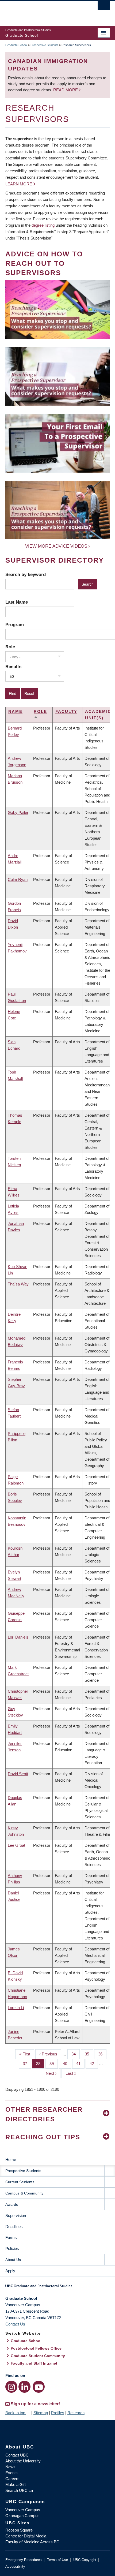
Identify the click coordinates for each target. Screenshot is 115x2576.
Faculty (66, 711)
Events (11, 2473)
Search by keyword (26, 574)
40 (67, 2064)
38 (40, 2064)
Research (76, 2413)
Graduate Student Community (38, 2356)
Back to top (16, 2413)
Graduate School (16, 45)
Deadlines (14, 2227)
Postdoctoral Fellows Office (36, 2348)
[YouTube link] (39, 2387)
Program (15, 625)
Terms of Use (57, 2560)
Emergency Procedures (24, 2560)
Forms (11, 2237)
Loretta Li (16, 2008)
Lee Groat (16, 1845)
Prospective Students (44, 45)
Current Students (20, 2182)
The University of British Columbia (42, 11)
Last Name (17, 602)
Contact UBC (17, 2455)
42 (94, 2064)
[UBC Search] (104, 7)
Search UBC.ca (19, 2490)
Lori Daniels (18, 1637)
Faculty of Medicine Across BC (32, 2542)
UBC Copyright (85, 2560)
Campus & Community (24, 2193)
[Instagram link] (11, 2387)
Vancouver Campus (23, 2510)
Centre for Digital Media (26, 2536)
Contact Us (15, 2324)
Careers (12, 2479)
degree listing (43, 225)
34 (76, 2054)
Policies (12, 2248)
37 (27, 2064)
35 (89, 2054)
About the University (23, 2461)
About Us (13, 2260)
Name (15, 711)
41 (80, 2064)
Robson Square (19, 2530)
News (10, 2467)
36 (102, 2054)
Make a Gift (16, 2485)
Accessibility (15, 2566)
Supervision (16, 2216)
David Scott (18, 1774)
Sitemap (41, 2413)
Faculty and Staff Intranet (34, 2363)
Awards (12, 2204)
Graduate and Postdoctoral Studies (57, 2288)
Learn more (19, 184)
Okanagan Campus (22, 2516)
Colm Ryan (18, 879)
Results (13, 667)
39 (54, 2064)
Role (10, 647)
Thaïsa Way (18, 1284)
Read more (66, 90)
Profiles (58, 2413)
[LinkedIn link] (24, 2387)
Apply (10, 2271)
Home (11, 2160)
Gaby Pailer (18, 812)
